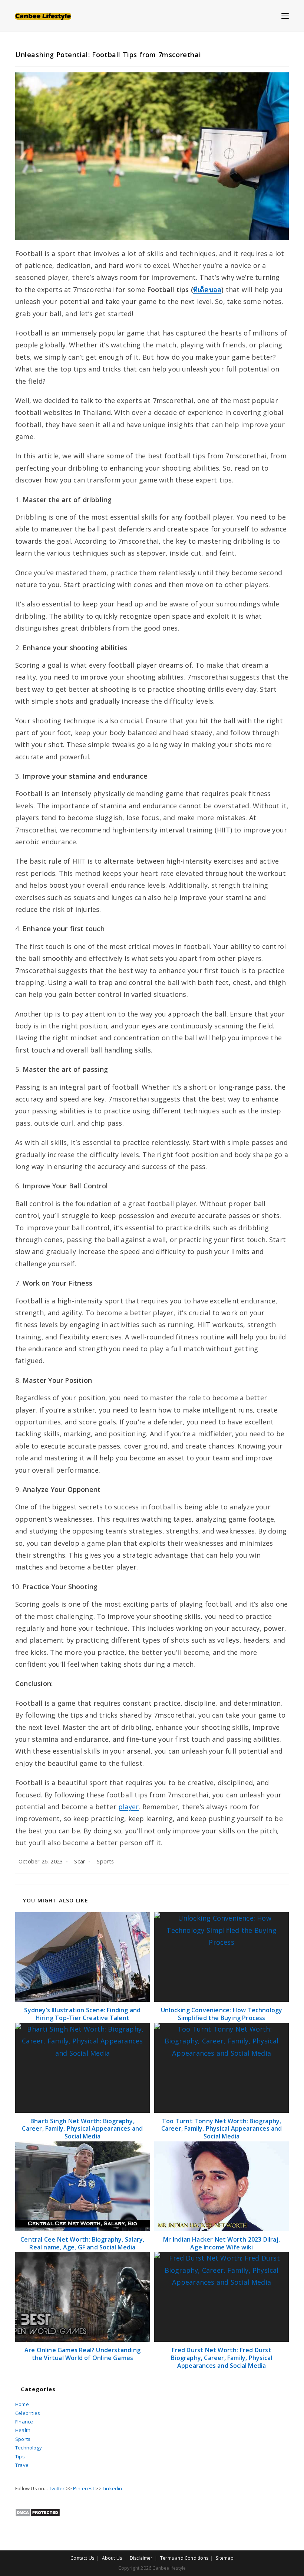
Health (23, 2430)
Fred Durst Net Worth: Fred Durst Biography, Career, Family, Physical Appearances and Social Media (222, 2358)
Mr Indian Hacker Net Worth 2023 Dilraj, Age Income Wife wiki (222, 2243)
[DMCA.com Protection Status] (38, 2512)
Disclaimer (141, 2558)
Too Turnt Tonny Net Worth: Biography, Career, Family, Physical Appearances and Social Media (222, 2129)
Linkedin (113, 2488)
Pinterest (84, 2488)
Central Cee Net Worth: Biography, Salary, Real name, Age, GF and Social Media (82, 2243)
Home (22, 2404)
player (128, 1807)
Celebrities (28, 2413)
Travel (22, 2465)
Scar (80, 1861)
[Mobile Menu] (285, 16)
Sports (105, 1861)
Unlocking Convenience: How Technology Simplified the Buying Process (222, 2014)
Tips (20, 2456)
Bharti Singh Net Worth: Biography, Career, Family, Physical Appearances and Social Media (82, 2129)
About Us (112, 2558)
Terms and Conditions (184, 2558)
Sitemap (224, 2558)
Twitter (57, 2488)
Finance (24, 2422)
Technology (29, 2448)
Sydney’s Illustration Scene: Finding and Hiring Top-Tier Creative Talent (82, 2014)
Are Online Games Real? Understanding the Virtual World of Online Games (82, 2354)
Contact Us (82, 2558)
